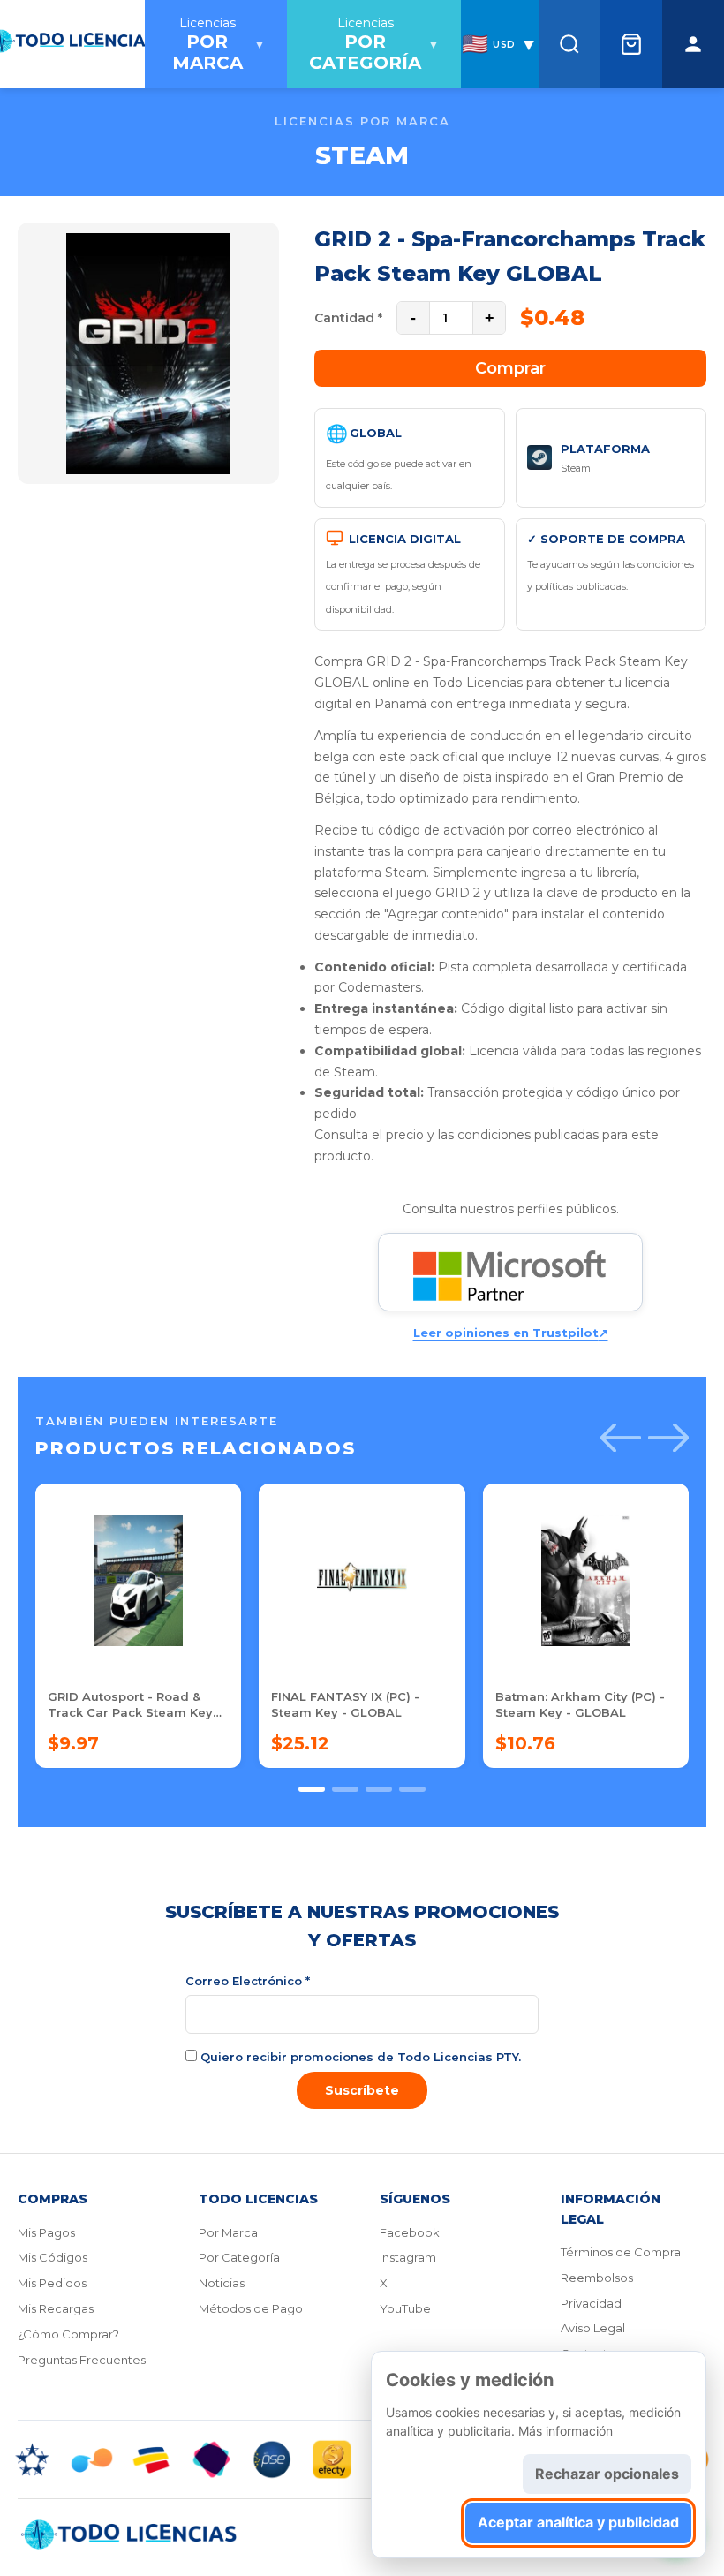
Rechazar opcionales (607, 2474)
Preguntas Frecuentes (82, 2360)
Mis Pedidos (52, 2283)
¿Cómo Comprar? (68, 2334)
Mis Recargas (56, 2308)
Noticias (222, 2283)
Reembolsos (597, 2278)
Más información (566, 2431)
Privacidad (591, 2303)
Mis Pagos (46, 2232)
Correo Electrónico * (248, 1981)
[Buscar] (569, 44)
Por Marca (228, 2232)
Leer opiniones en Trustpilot (511, 1333)
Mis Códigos (53, 2257)
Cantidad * (348, 318)
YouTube (405, 2308)
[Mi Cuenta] (693, 44)
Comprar (510, 368)
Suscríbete (362, 2090)
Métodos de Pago (251, 2308)
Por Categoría (239, 2257)
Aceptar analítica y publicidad (578, 2522)
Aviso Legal (593, 2328)
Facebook (410, 2232)
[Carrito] (631, 44)
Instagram (408, 2257)
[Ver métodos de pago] (362, 2459)
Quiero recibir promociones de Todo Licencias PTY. (359, 2057)
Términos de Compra (621, 2252)
